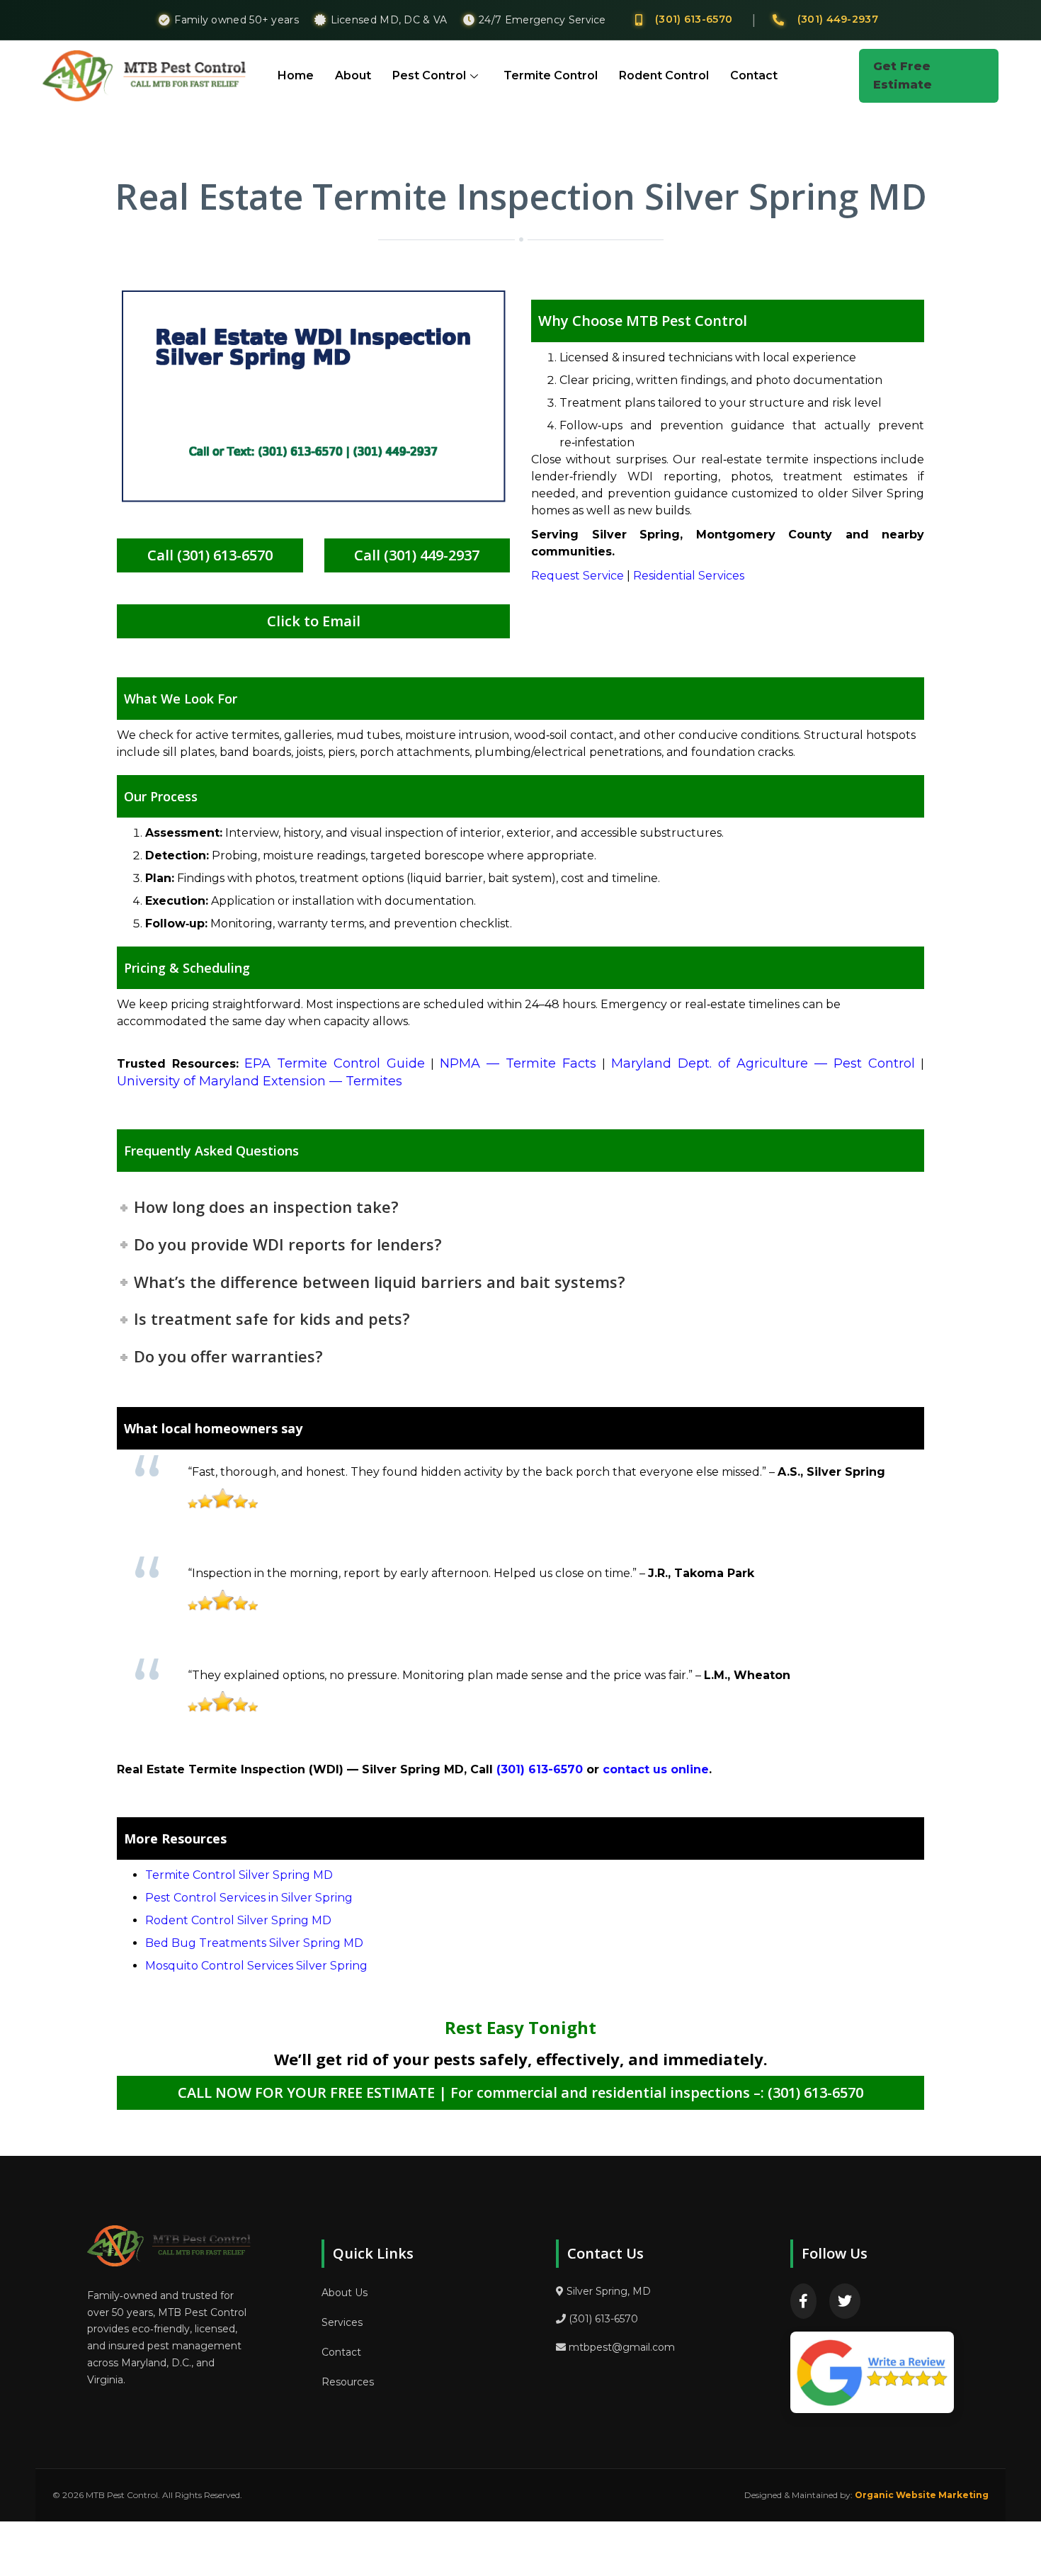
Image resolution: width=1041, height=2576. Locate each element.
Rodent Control (664, 75)
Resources (348, 2382)
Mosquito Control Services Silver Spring (256, 1966)
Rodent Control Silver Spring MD (238, 1920)
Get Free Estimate (903, 75)
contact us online (656, 1769)
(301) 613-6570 (694, 19)
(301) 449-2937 (838, 19)
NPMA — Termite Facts (518, 1063)
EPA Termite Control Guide (335, 1063)
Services (342, 2322)
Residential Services (689, 576)
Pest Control (429, 75)
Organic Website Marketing (922, 2495)
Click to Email (314, 621)
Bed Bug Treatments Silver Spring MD (254, 1943)
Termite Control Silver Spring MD (239, 1875)
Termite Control (551, 75)
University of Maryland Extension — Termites (260, 1081)
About (353, 75)
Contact (754, 75)
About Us (345, 2293)
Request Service (578, 576)
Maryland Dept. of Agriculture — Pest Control (763, 1063)
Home (296, 75)
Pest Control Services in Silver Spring (249, 1898)
